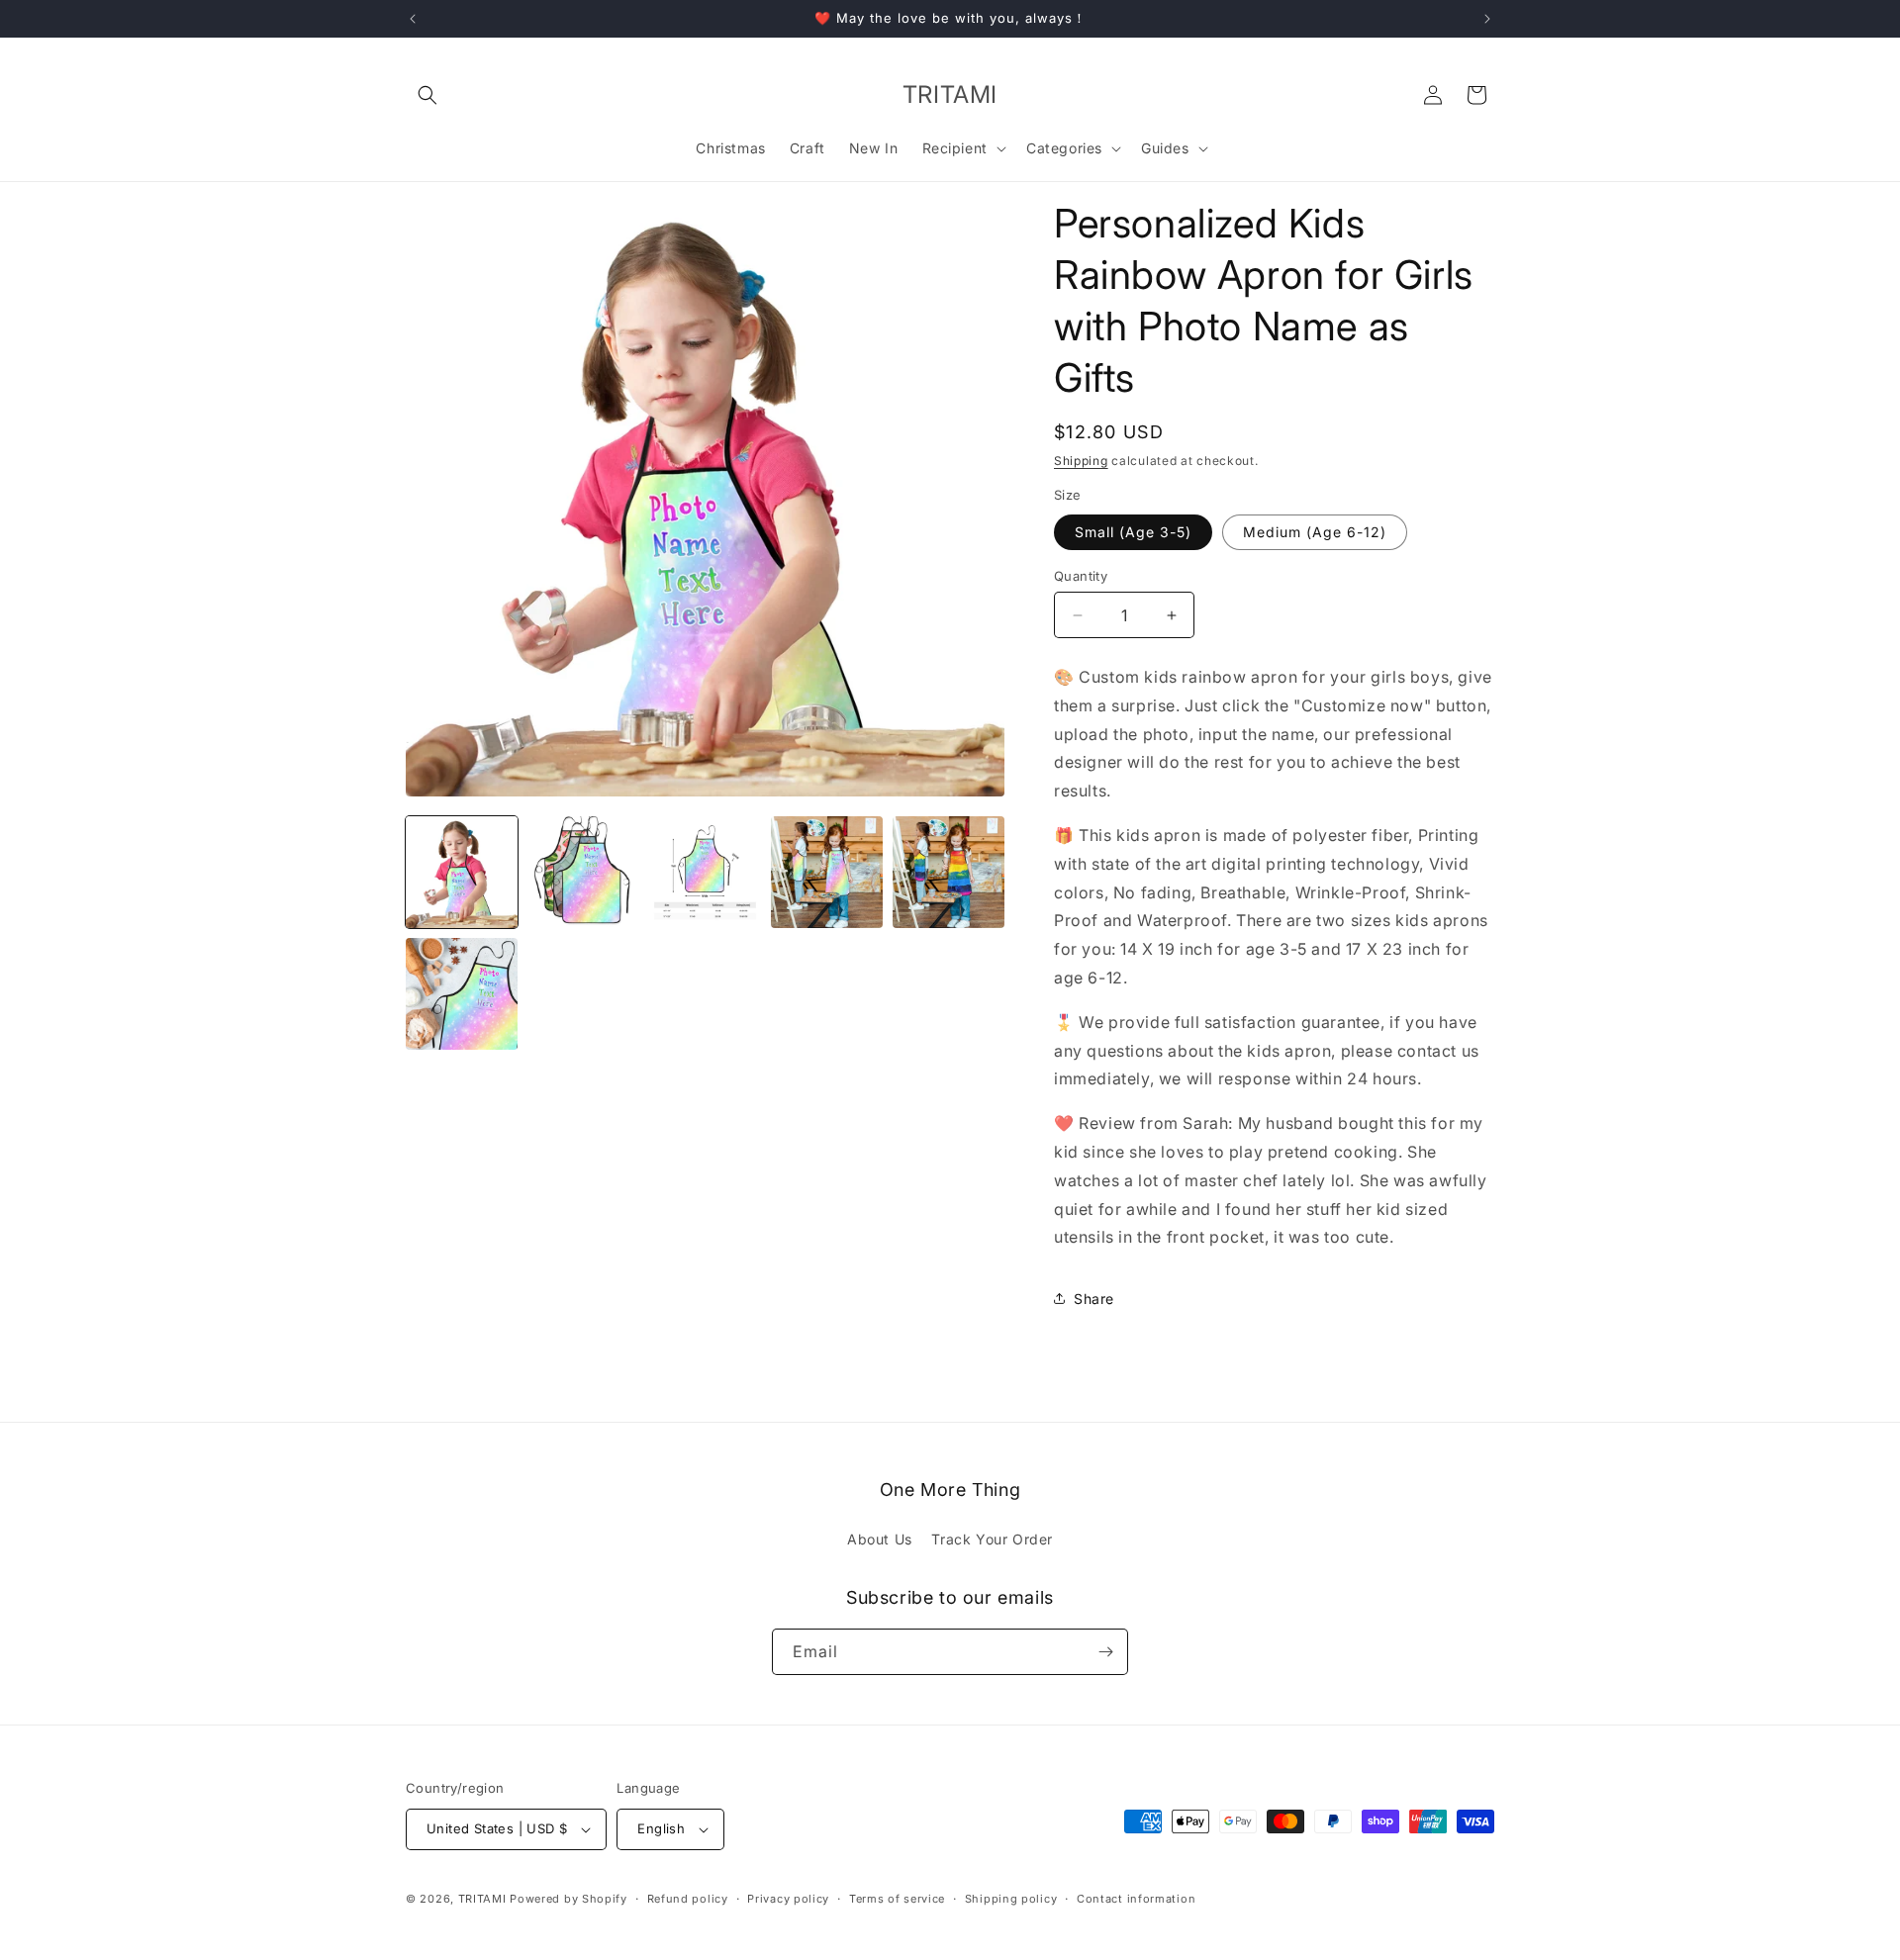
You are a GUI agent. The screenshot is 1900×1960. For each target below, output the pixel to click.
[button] (427, 95)
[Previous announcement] (413, 19)
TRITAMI (482, 1899)
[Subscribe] (1105, 1652)
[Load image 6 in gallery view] (462, 994)
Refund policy (688, 1899)
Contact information (1136, 1899)
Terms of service (897, 1899)
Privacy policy (788, 1899)
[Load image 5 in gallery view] (949, 872)
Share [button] (1094, 1299)
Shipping (1081, 461)
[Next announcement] (1487, 19)
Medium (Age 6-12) (1315, 532)
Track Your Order (992, 1539)
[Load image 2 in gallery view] (583, 872)
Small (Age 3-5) (1133, 532)
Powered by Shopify (569, 1899)
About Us (880, 1539)
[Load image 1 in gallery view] (462, 872)
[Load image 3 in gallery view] (705, 872)
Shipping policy (1011, 1899)
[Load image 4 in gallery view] (827, 872)
